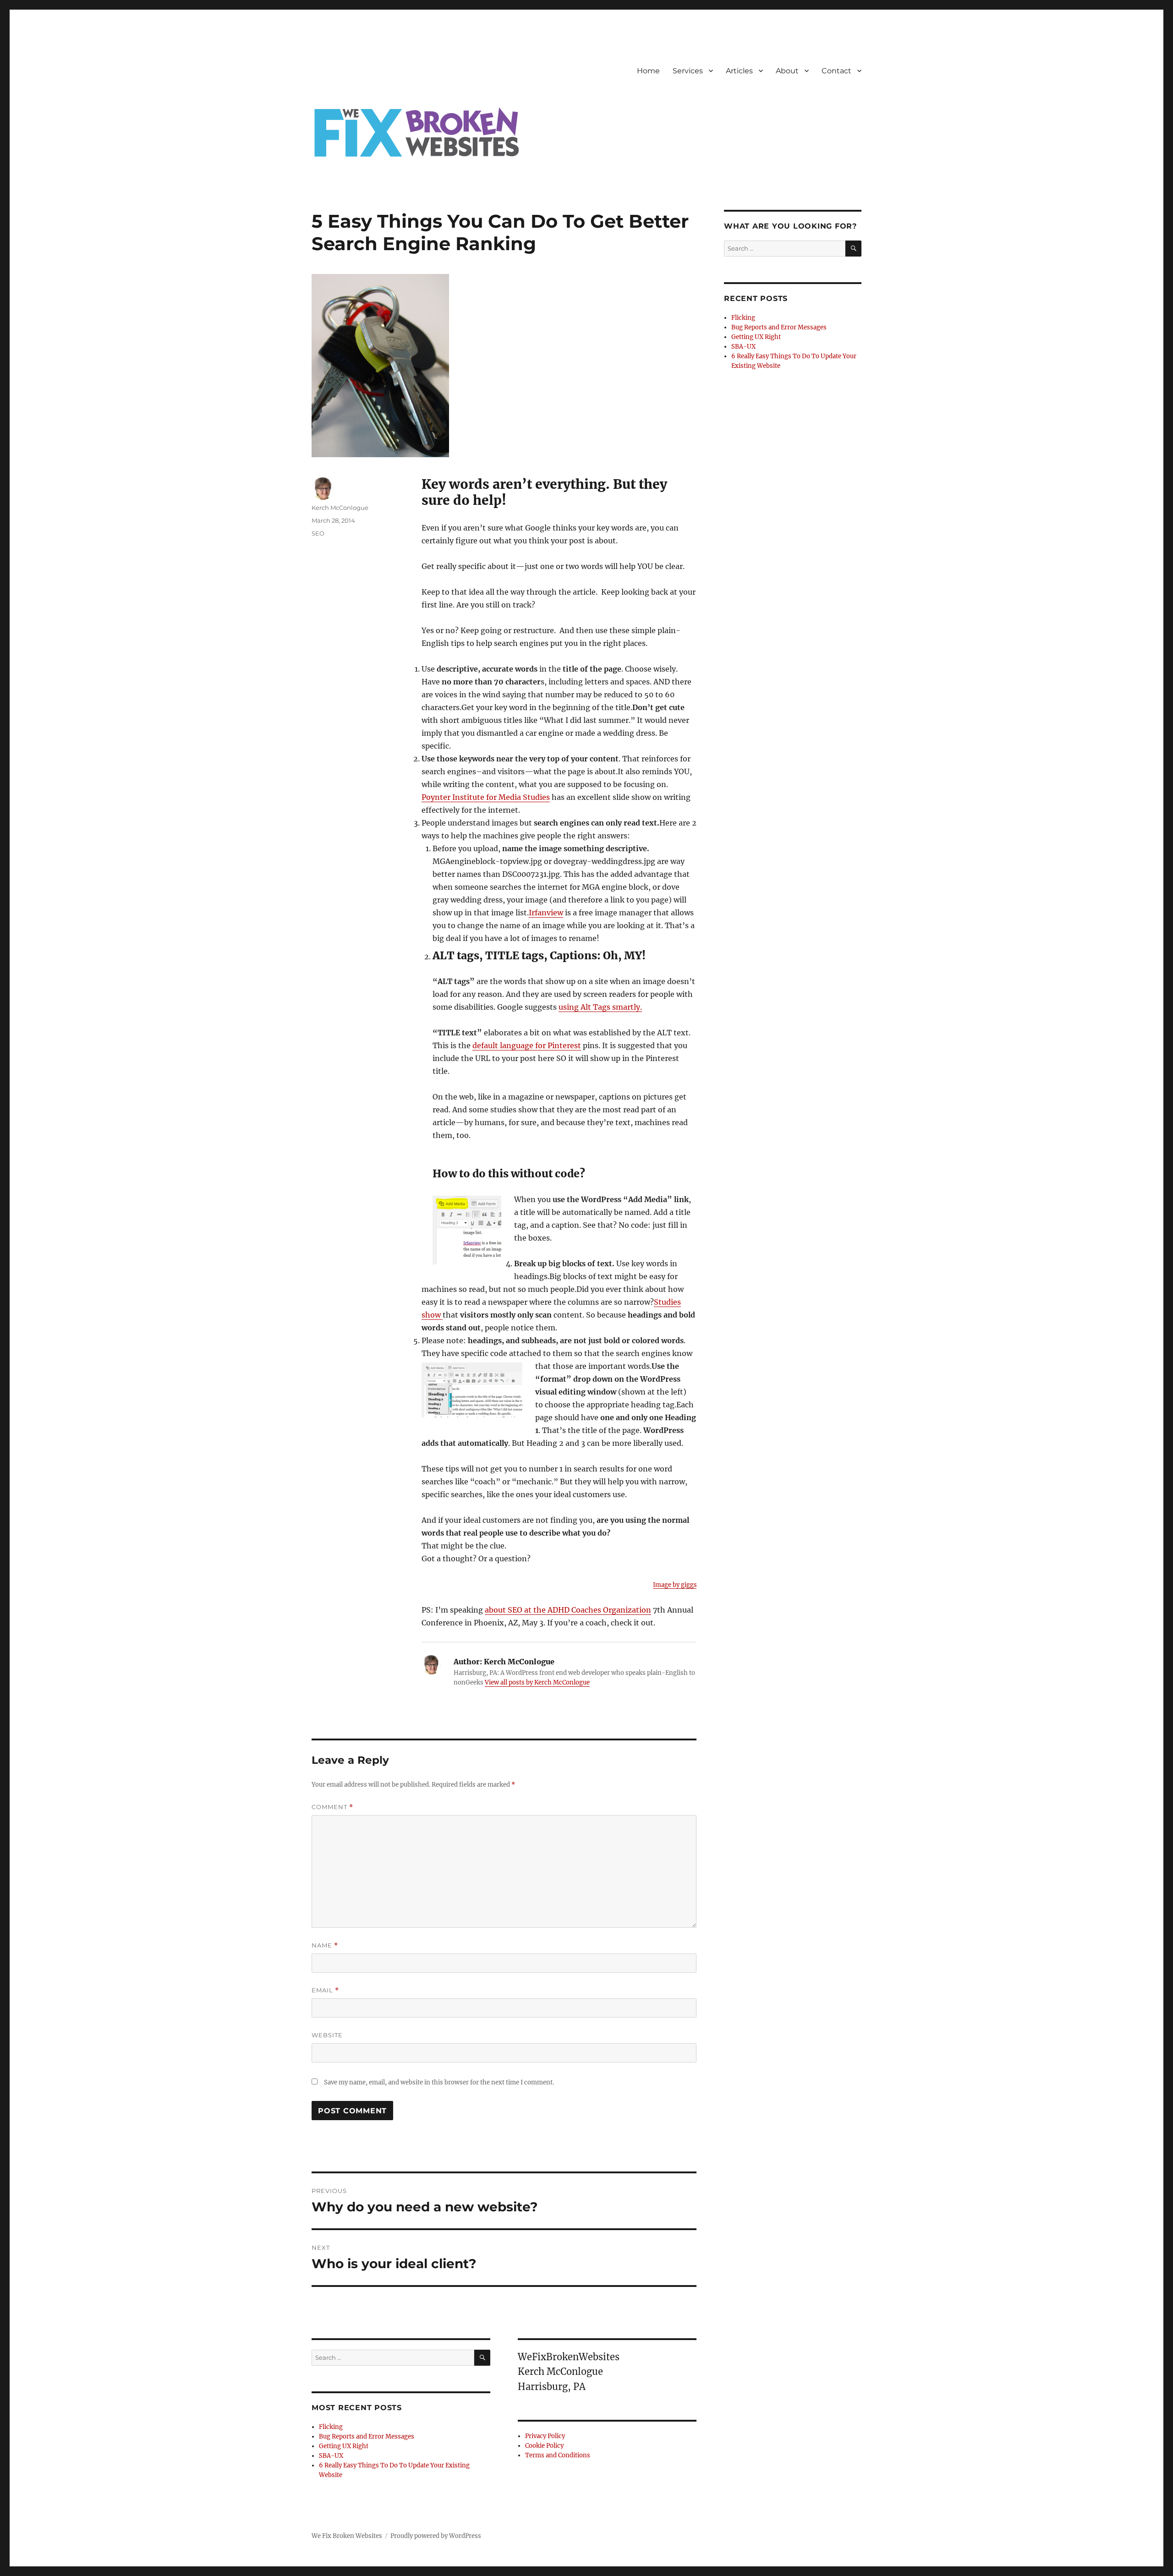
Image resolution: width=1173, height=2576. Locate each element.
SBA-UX (331, 2456)
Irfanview (546, 913)
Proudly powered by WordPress (436, 2536)
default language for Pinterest (527, 1045)
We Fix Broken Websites (347, 2536)
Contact (836, 71)
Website (327, 2035)
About (787, 71)
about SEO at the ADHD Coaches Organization (568, 1610)
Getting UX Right (344, 2446)
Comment (332, 1807)
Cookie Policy (544, 2446)
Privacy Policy (545, 2436)
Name (325, 1945)
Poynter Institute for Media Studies (486, 797)
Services (688, 71)
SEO (318, 533)
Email (325, 1990)
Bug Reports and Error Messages (367, 2437)
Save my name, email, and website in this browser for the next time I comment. (439, 2082)
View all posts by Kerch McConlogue (537, 1682)
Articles (739, 71)
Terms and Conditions (558, 2455)
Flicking (331, 2427)
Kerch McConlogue (340, 508)
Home (648, 71)
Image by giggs (675, 1585)
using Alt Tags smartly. (600, 1007)
